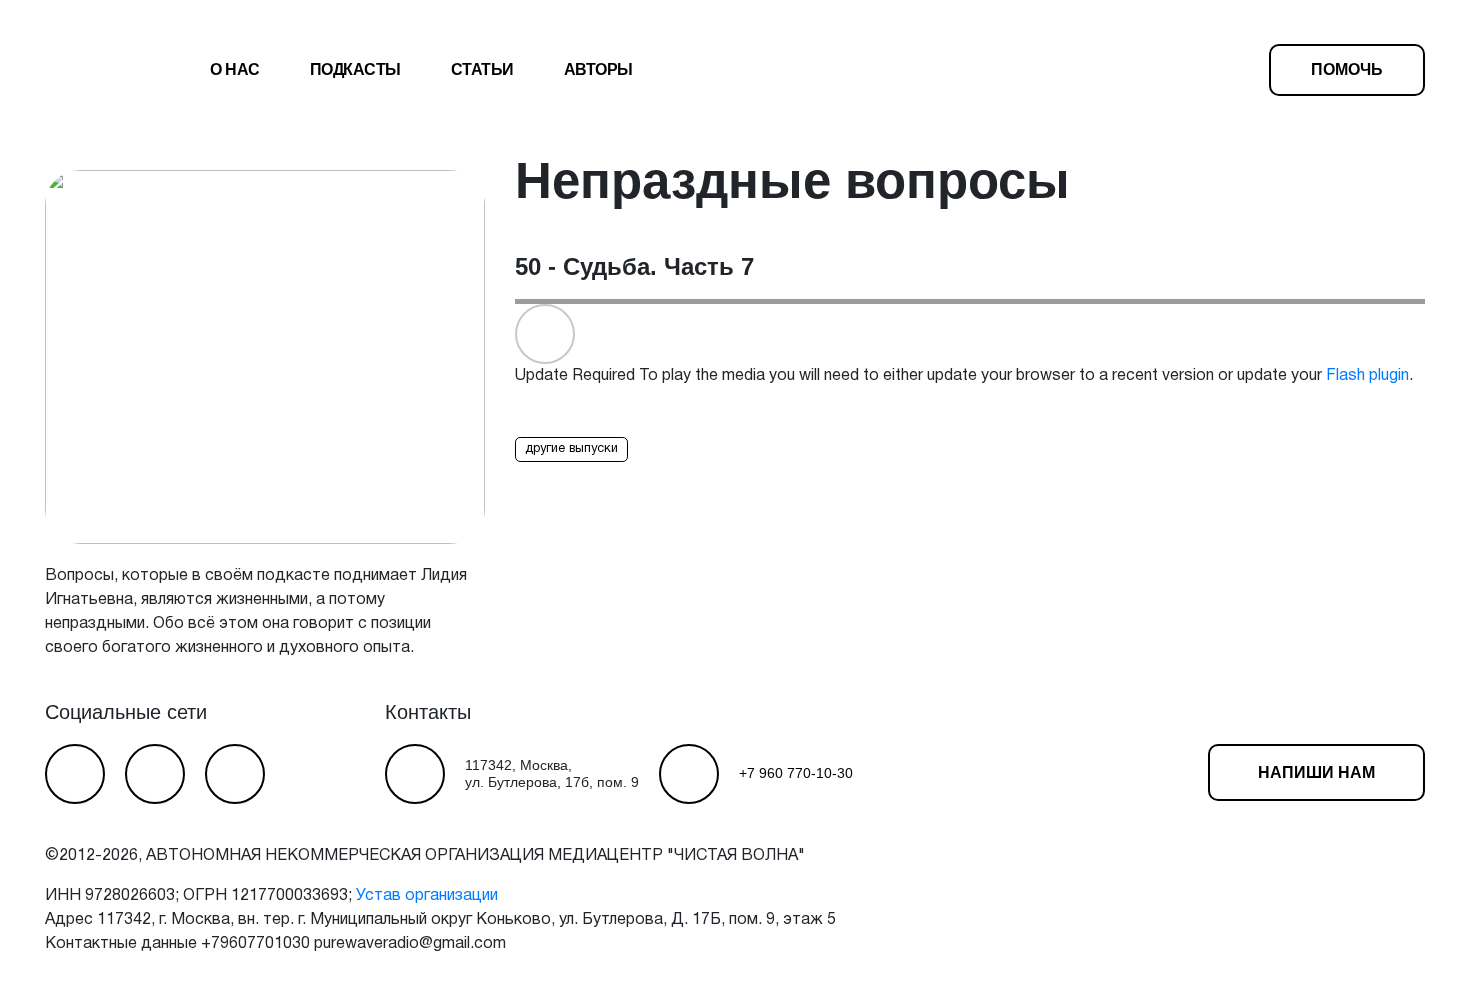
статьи (482, 69)
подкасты (355, 69)
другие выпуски (571, 449)
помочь (1347, 69)
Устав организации (427, 896)
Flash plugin (1367, 376)
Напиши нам (1316, 772)
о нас (235, 69)
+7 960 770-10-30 (796, 773)
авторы (598, 69)
